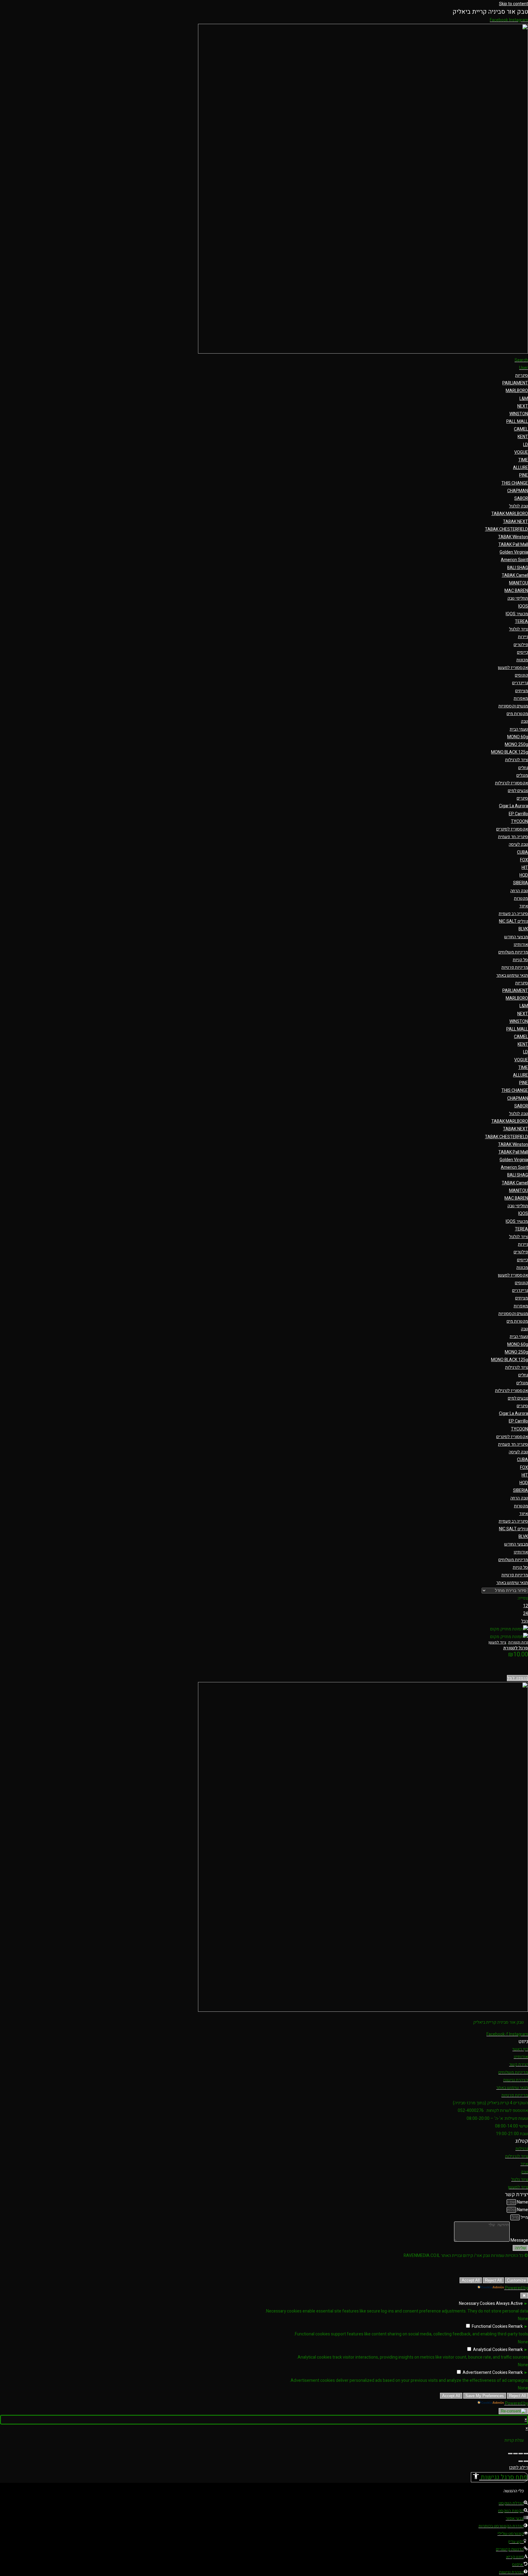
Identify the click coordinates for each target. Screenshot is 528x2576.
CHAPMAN (518, 491)
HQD (524, 875)
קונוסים (521, 675)
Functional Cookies (490, 2326)
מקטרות (521, 898)
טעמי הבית (519, 729)
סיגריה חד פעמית (513, 837)
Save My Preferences (485, 2396)
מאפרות (521, 698)
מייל (524, 2217)
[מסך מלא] (521, 2454)
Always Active (509, 2304)
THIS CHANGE (515, 483)
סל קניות (520, 960)
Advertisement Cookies (485, 2373)
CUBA (522, 852)
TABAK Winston (513, 537)
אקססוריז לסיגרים (512, 829)
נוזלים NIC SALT (513, 921)
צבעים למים (518, 791)
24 (526, 1613)
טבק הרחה (519, 891)
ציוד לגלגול (519, 629)
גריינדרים (520, 683)
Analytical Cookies (490, 2350)
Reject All (493, 2280)
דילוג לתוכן (519, 2467)
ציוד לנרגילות (517, 760)
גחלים (523, 768)
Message (519, 2240)
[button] (499, 2477)
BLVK (523, 929)
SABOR (521, 498)
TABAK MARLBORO (510, 514)
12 (526, 1606)
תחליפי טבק (518, 598)
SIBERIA (521, 883)
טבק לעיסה (518, 844)
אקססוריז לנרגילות (512, 783)
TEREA (521, 621)
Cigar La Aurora (513, 806)
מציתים (522, 691)
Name (522, 2202)
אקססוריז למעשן (513, 668)
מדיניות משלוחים (513, 952)
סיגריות (522, 375)
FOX (524, 860)
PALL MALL (517, 421)
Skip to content (513, 4)
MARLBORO (517, 391)
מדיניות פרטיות (515, 967)
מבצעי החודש (516, 937)
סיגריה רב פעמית (513, 914)
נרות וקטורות (518, 1642)
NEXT (523, 406)
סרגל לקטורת (516, 1648)
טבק (524, 721)
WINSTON (519, 414)
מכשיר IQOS (517, 614)
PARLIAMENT (515, 383)
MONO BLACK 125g (510, 752)
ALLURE (521, 468)
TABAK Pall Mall (513, 545)
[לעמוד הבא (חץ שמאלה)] (521, 2461)
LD (526, 445)
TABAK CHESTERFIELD (506, 529)
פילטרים (521, 645)
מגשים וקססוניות (513, 706)
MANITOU (519, 583)
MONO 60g (518, 737)
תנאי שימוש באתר (512, 975)
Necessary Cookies (477, 2304)
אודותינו (521, 945)
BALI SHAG (518, 568)
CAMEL (521, 429)
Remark (516, 2326)
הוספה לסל (517, 1678)
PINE (524, 475)
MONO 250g (516, 745)
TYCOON (519, 821)
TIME (523, 460)
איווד (524, 906)
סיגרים (522, 798)
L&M (524, 399)
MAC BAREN (516, 591)
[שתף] (515, 2454)
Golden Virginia (514, 552)
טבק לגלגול (519, 506)
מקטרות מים (517, 714)
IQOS (523, 606)
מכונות (522, 660)
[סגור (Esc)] (510, 2454)
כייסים (522, 652)
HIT (525, 868)
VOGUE (521, 452)
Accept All (471, 2280)
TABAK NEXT (515, 522)
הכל (525, 1621)
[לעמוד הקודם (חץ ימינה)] (526, 2461)
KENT (523, 437)
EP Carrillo (518, 814)
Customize (516, 2280)
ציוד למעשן (497, 1642)
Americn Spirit (514, 560)
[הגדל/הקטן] (526, 2454)
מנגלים (522, 775)
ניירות (523, 637)
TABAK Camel (515, 575)
